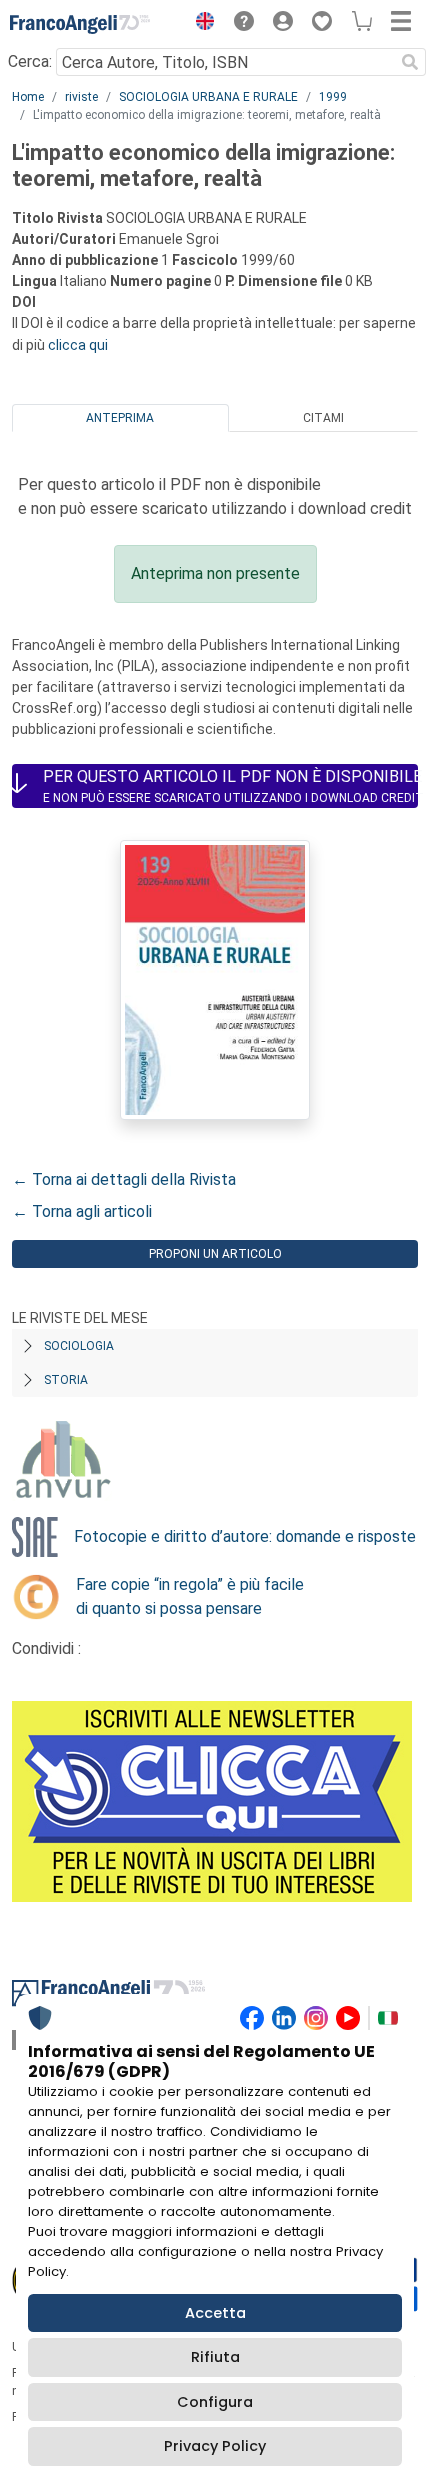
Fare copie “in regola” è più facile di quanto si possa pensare (190, 1596)
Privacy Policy (215, 2446)
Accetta (215, 2313)
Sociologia (79, 1346)
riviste (81, 97)
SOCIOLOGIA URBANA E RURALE (208, 97)
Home (28, 97)
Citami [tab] (323, 418)
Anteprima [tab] (120, 418)
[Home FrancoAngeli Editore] (80, 24)
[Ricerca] (410, 62)
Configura (215, 2402)
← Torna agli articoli (82, 1211)
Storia (66, 1380)
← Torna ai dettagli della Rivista (124, 1179)
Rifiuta (215, 2357)
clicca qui (78, 345)
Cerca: (30, 61)
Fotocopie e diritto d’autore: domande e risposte (245, 1536)
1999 (333, 97)
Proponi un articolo (215, 1254)
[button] (200, 24)
